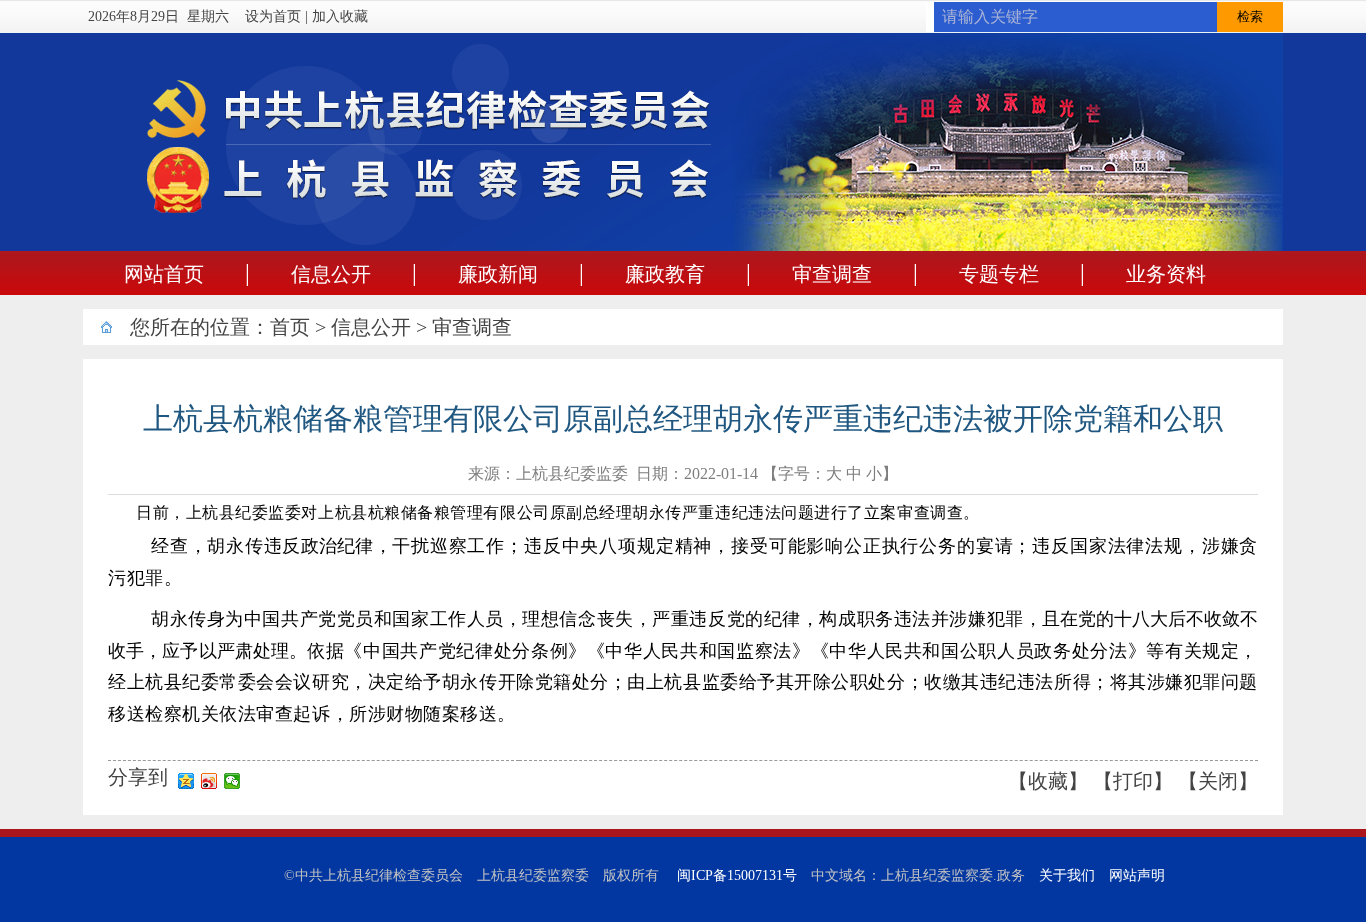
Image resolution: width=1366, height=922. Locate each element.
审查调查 (472, 327)
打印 (1133, 781)
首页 (290, 327)
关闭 (1218, 781)
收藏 (1048, 781)
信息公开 (371, 327)
